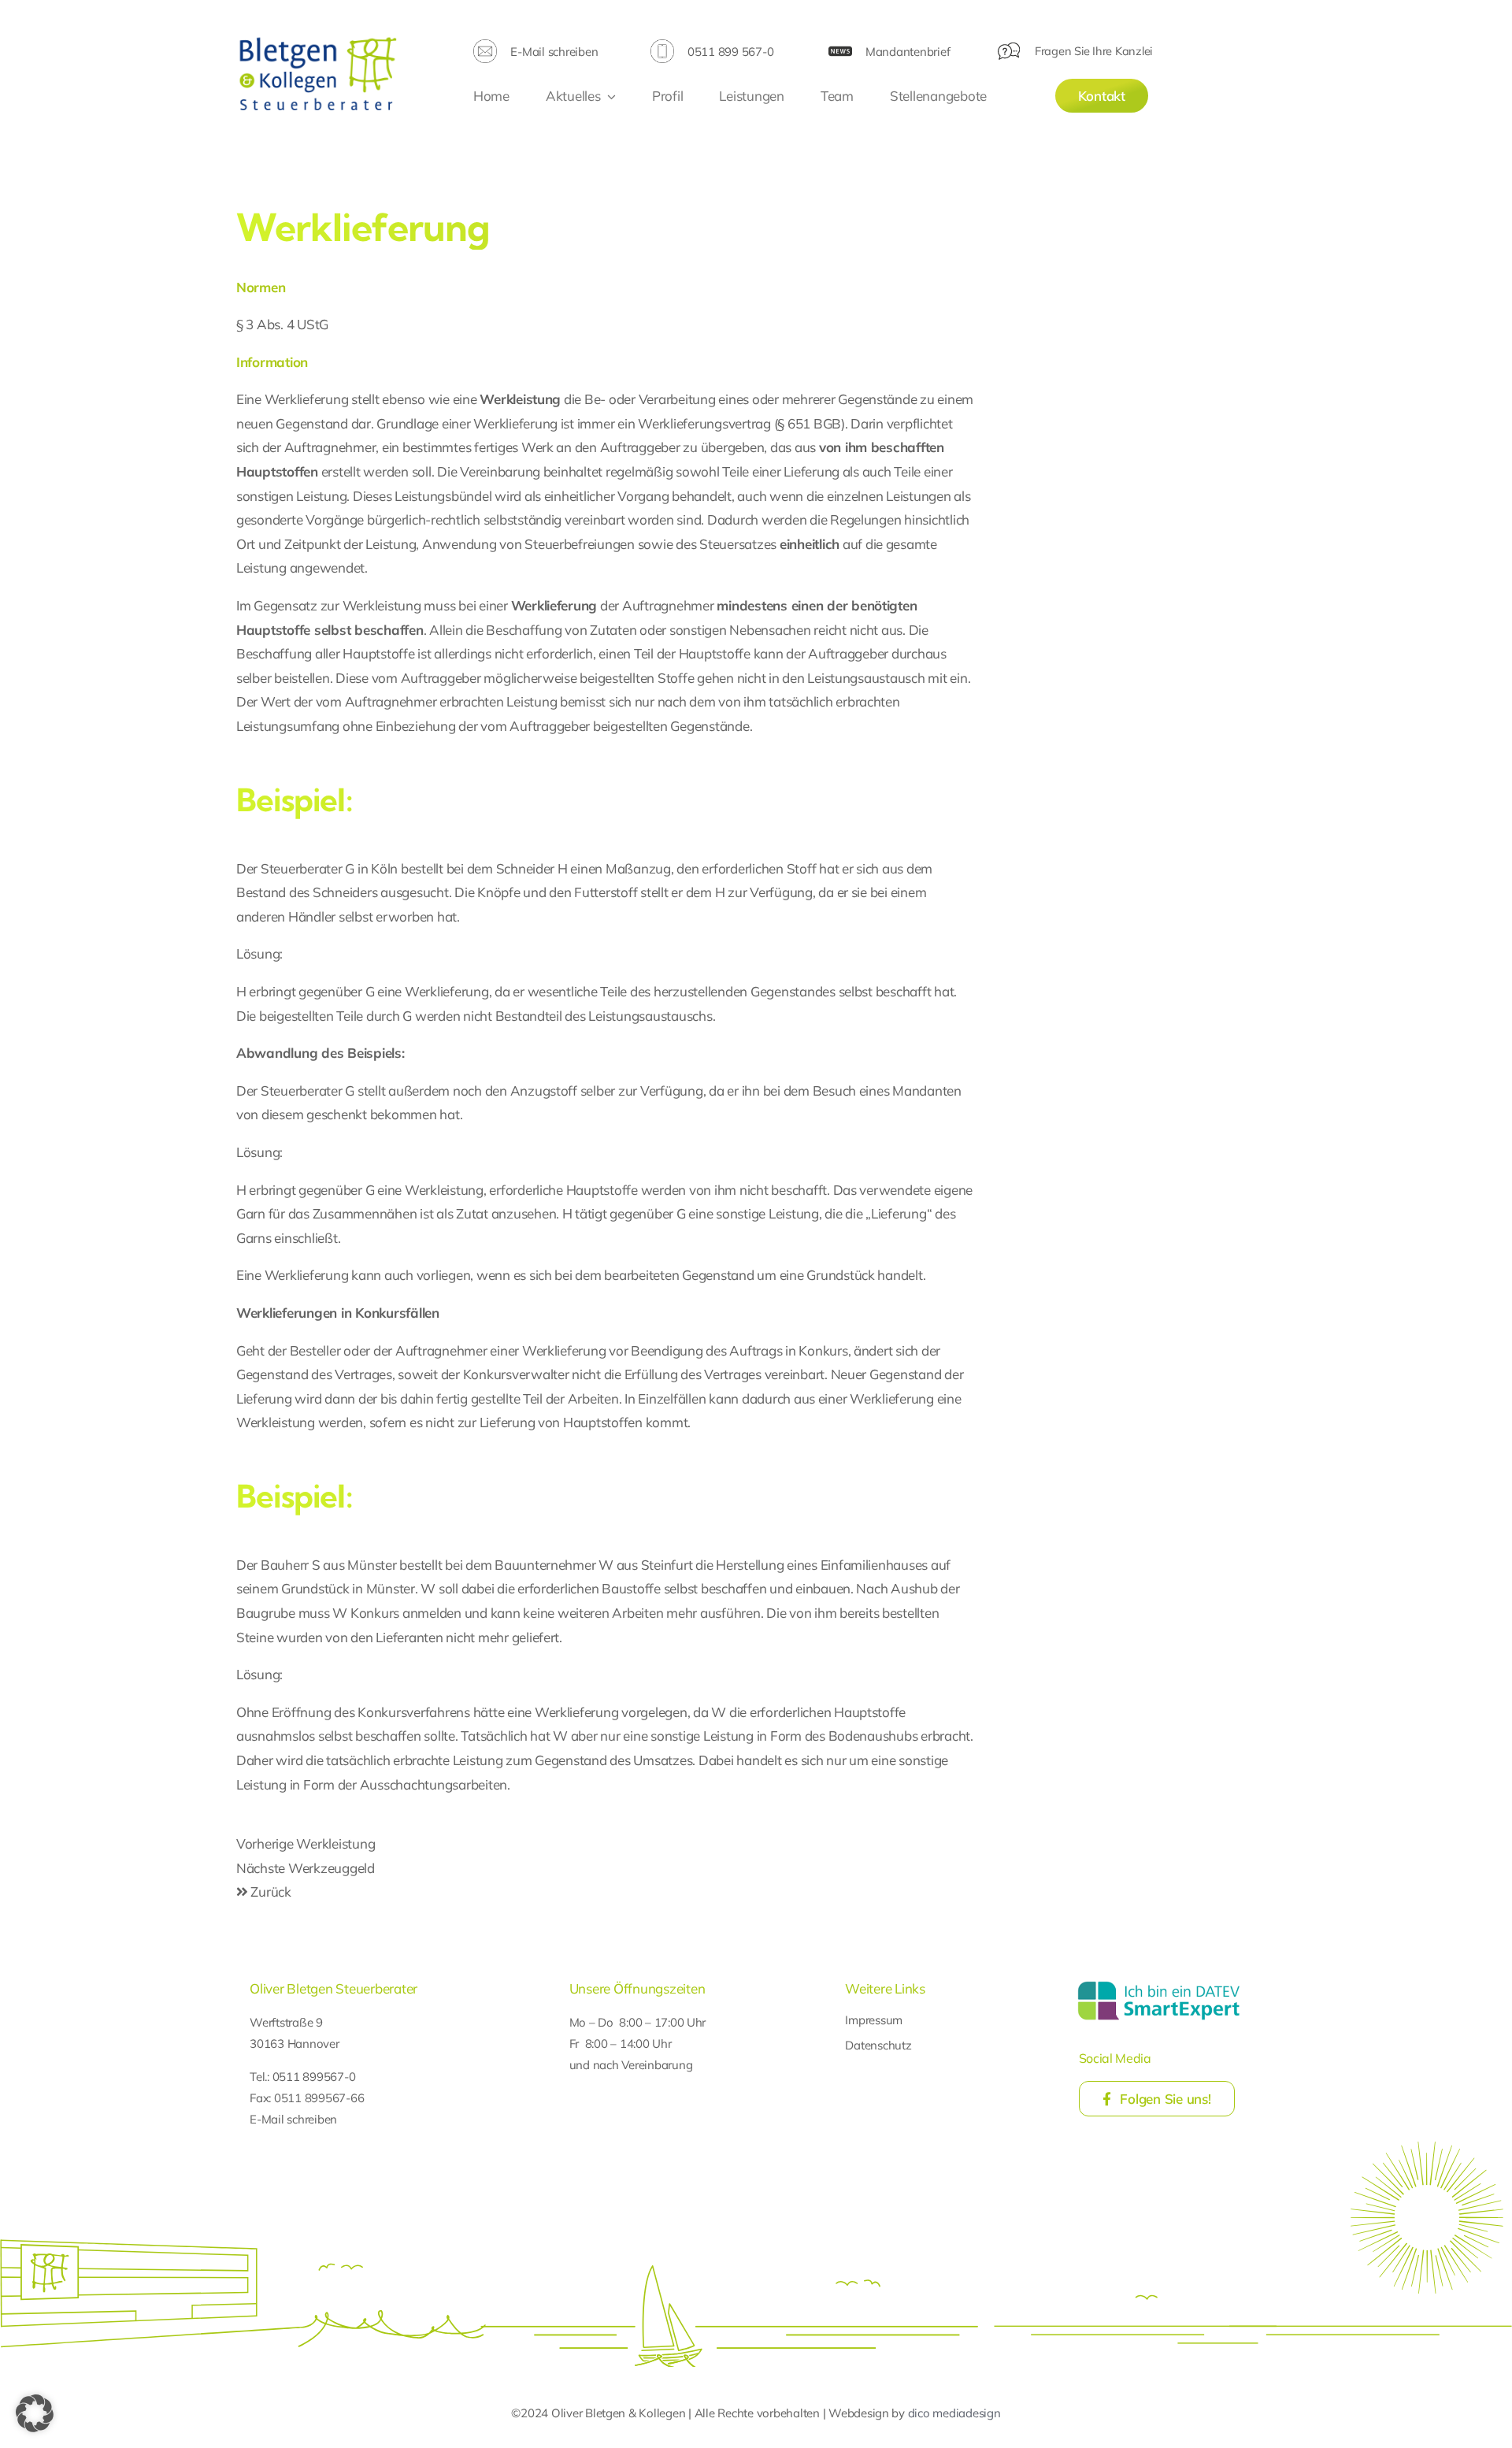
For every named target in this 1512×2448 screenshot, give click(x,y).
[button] (35, 2413)
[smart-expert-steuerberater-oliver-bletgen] (1159, 1984)
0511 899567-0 (314, 2077)
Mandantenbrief (908, 52)
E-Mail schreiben (554, 52)
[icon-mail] (485, 46)
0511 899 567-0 (730, 52)
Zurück (270, 1892)
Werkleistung (520, 399)
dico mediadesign (954, 2413)
